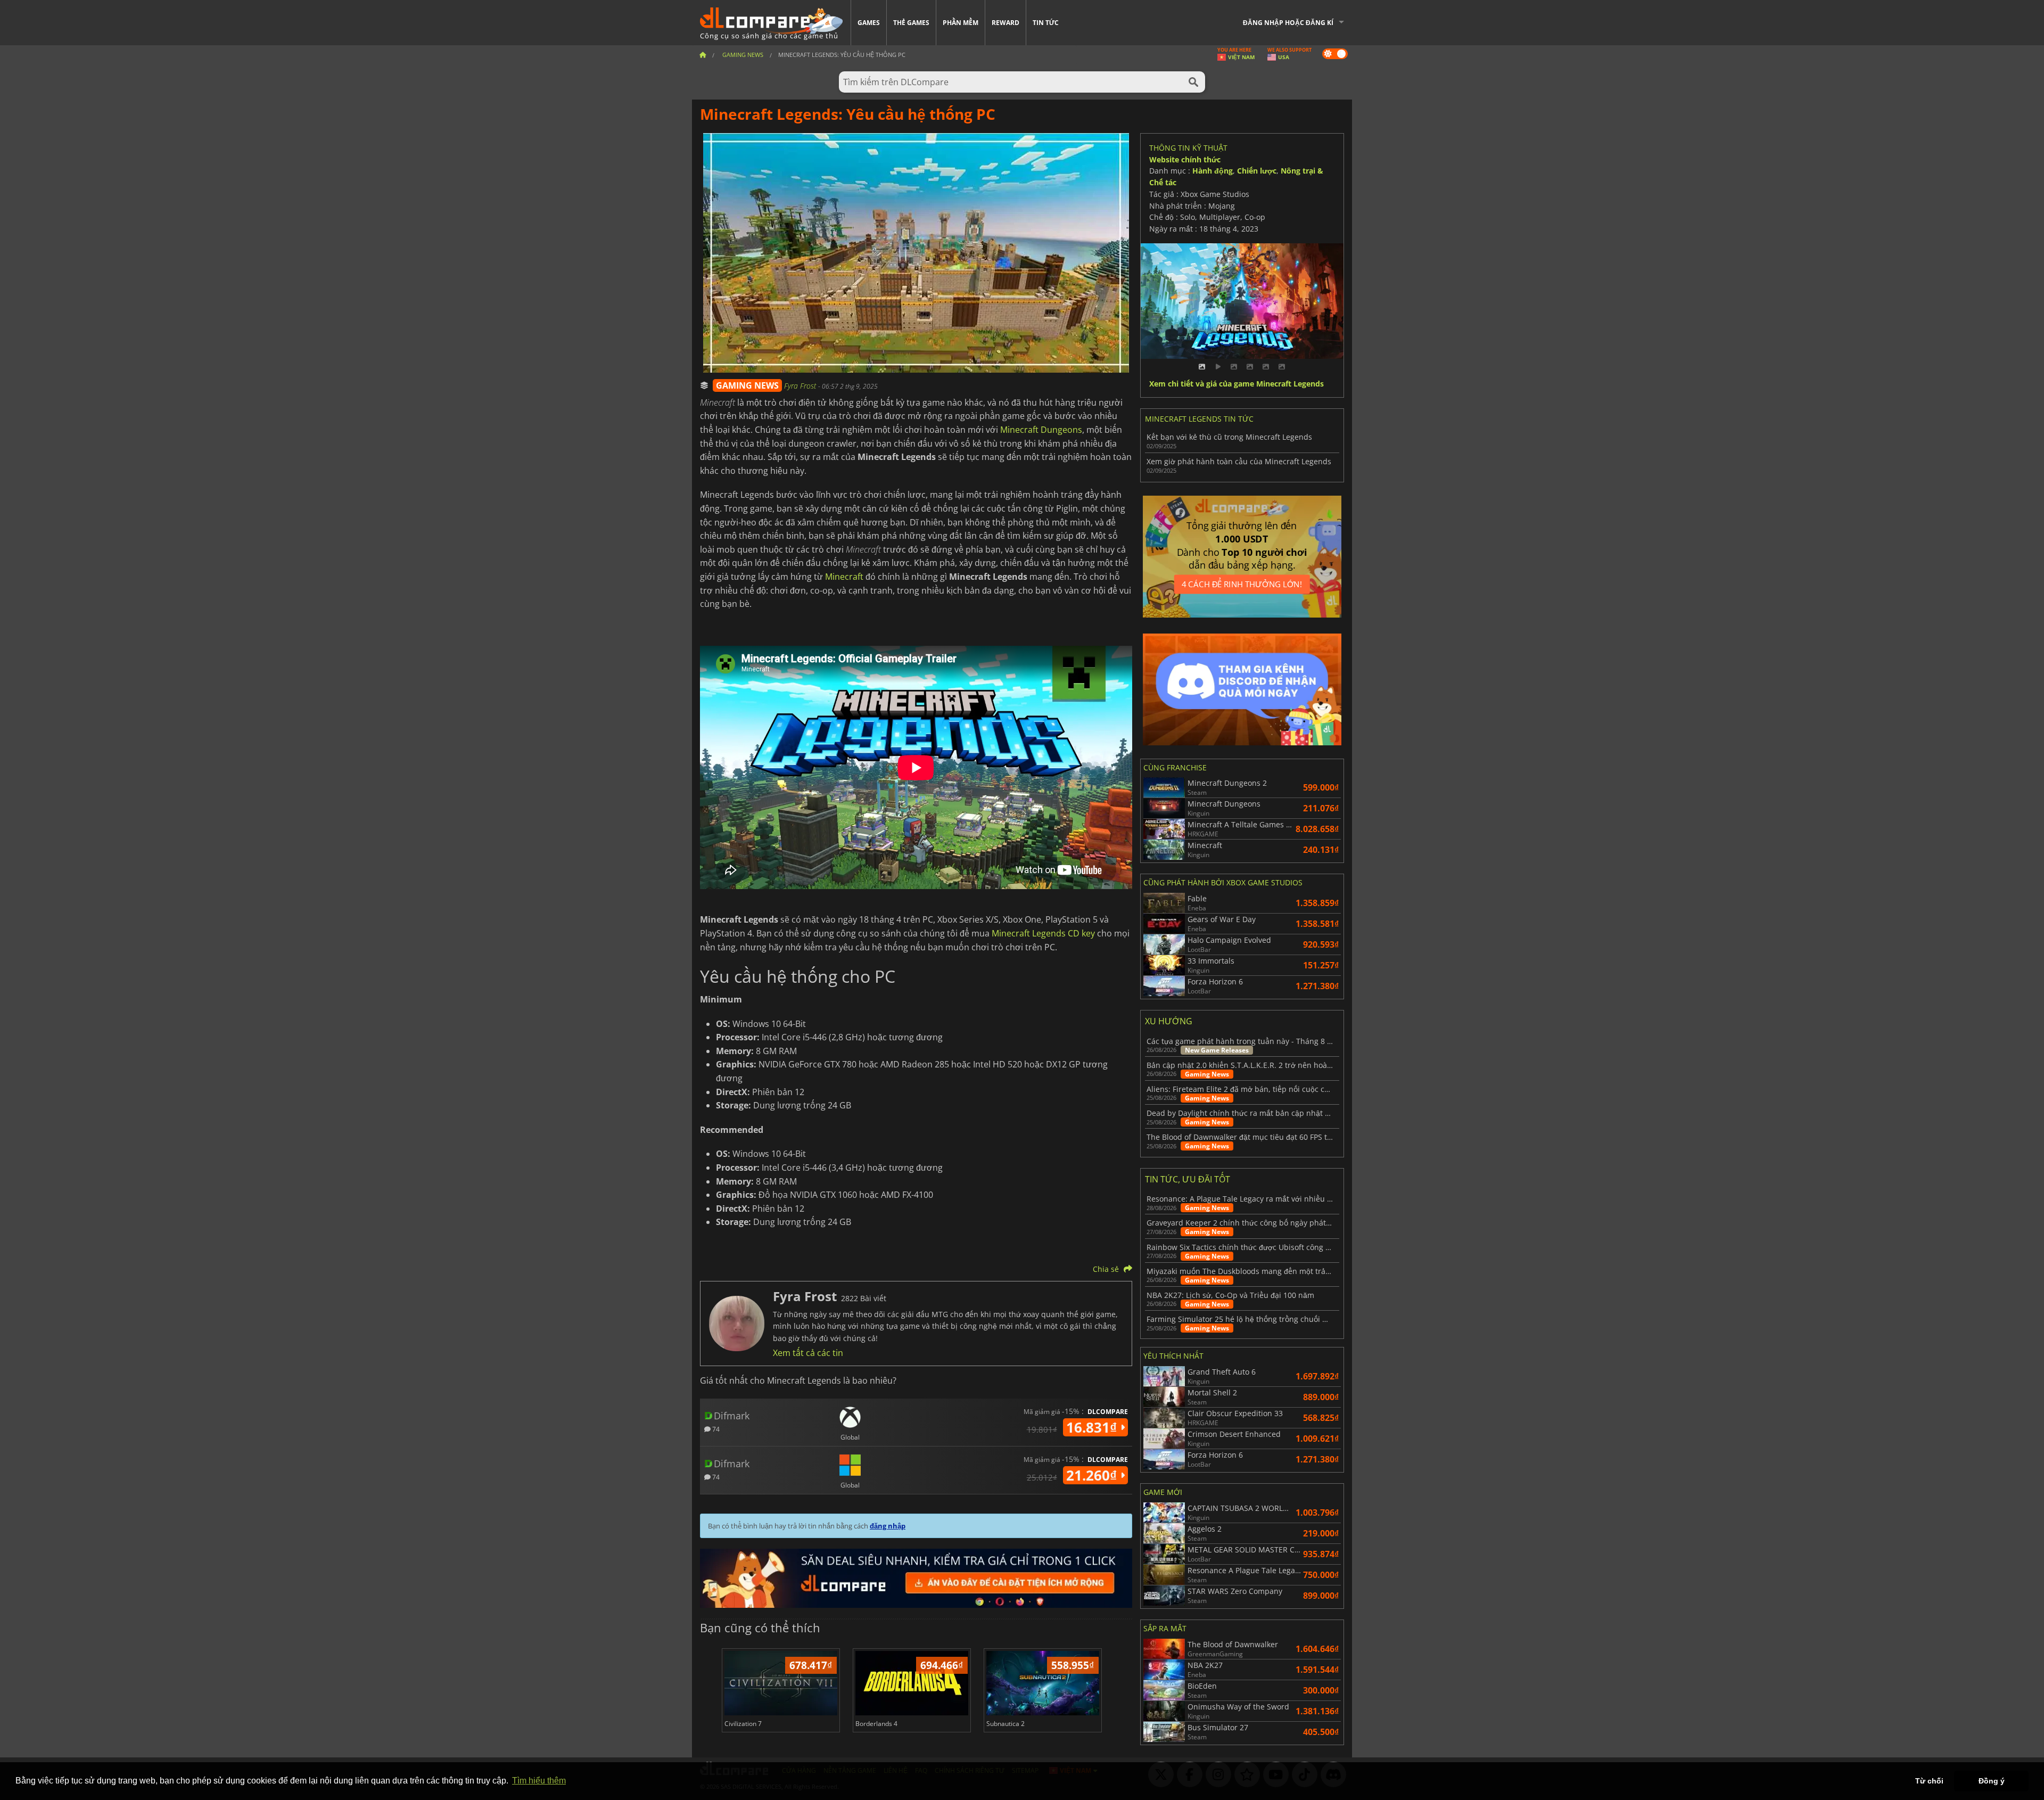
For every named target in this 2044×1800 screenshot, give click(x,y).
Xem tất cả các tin (808, 1353)
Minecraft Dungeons (1041, 430)
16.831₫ (1093, 1427)
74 (715, 1429)
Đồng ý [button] (1992, 1781)
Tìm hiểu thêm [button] (539, 1781)
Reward (1005, 23)
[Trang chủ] (703, 55)
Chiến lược (1257, 171)
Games (869, 23)
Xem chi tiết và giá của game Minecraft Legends (1237, 384)
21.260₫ (1093, 1475)
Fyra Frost (801, 386)
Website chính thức (1185, 159)
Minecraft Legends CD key (1043, 933)
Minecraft (844, 577)
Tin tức (1046, 23)
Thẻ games (911, 23)
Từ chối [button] (1929, 1781)
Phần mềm (961, 23)
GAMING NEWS (747, 385)
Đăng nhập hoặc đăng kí (1288, 23)
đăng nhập (888, 1526)
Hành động (1213, 171)
